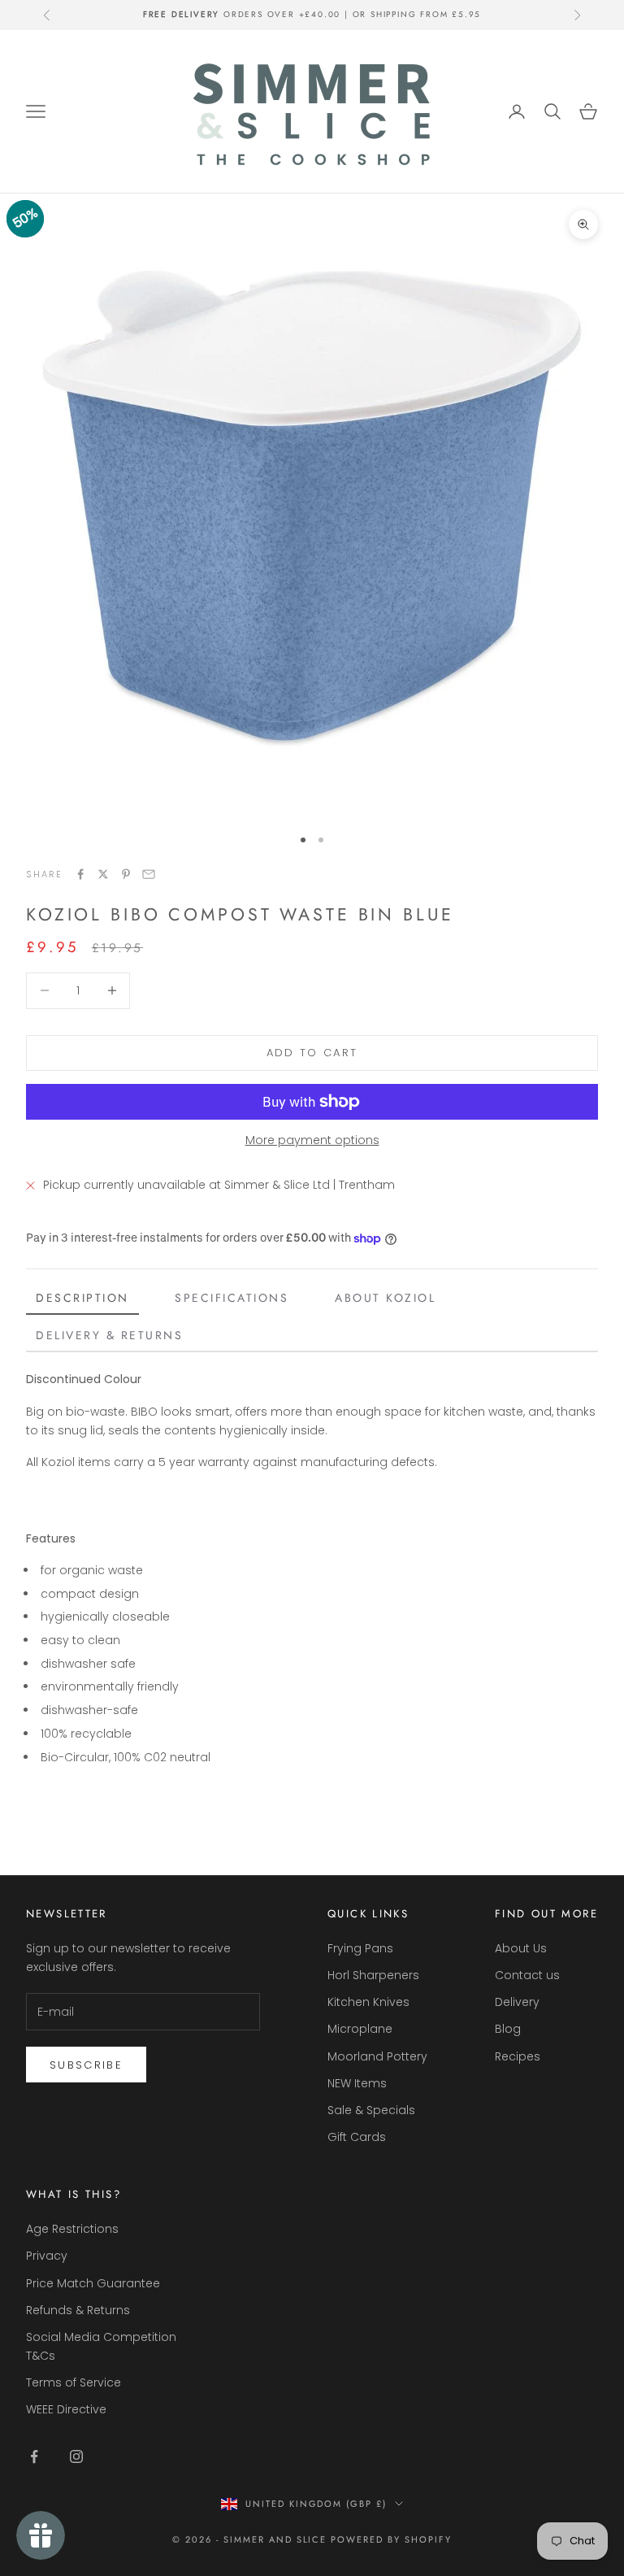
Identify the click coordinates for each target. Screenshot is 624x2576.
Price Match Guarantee (93, 2283)
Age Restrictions (72, 2229)
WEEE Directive (66, 2409)
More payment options (312, 1140)
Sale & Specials (371, 2110)
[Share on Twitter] (103, 874)
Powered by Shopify (391, 2539)
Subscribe (86, 2065)
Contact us (527, 1975)
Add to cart (312, 1053)
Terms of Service (74, 2382)
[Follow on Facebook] (34, 2456)
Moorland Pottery (377, 2056)
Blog (508, 2029)
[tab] (82, 1299)
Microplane (360, 2029)
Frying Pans (360, 1948)
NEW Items (357, 2083)
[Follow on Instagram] (76, 2456)
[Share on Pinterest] (126, 874)
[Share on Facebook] (80, 874)
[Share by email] (149, 874)
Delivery (517, 2002)
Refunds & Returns (78, 2310)
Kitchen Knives (368, 2002)
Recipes (518, 2056)
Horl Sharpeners (373, 1975)
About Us (521, 1948)
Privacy (47, 2256)
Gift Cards (357, 2137)
